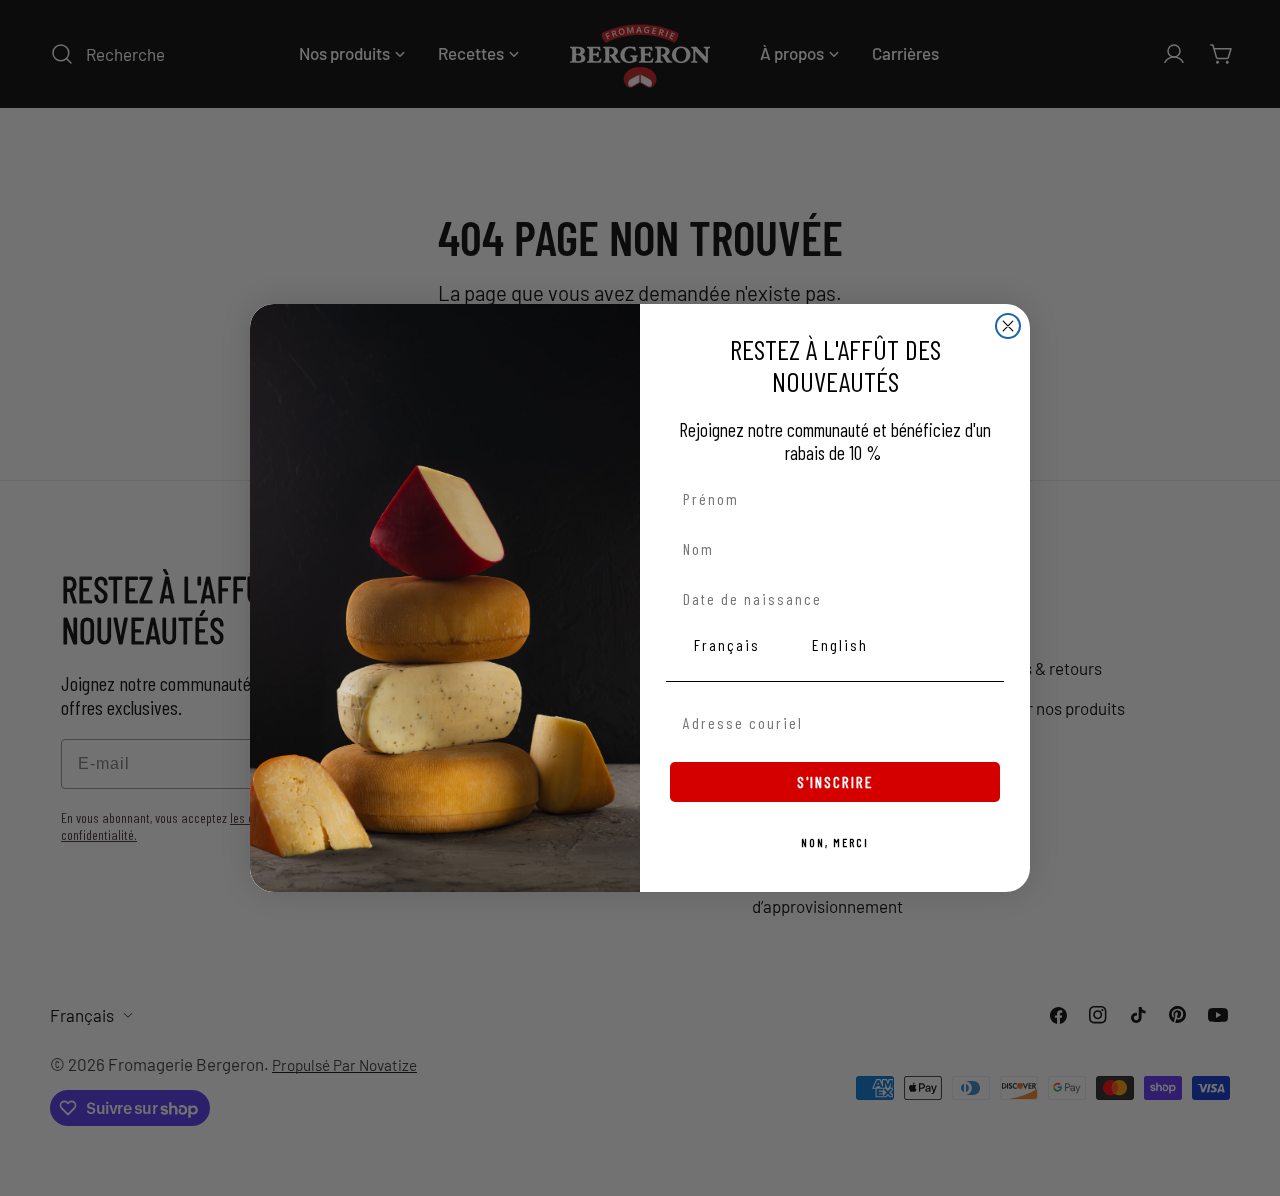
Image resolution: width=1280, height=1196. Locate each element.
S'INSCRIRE (835, 781)
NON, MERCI (835, 842)
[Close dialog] (1008, 326)
